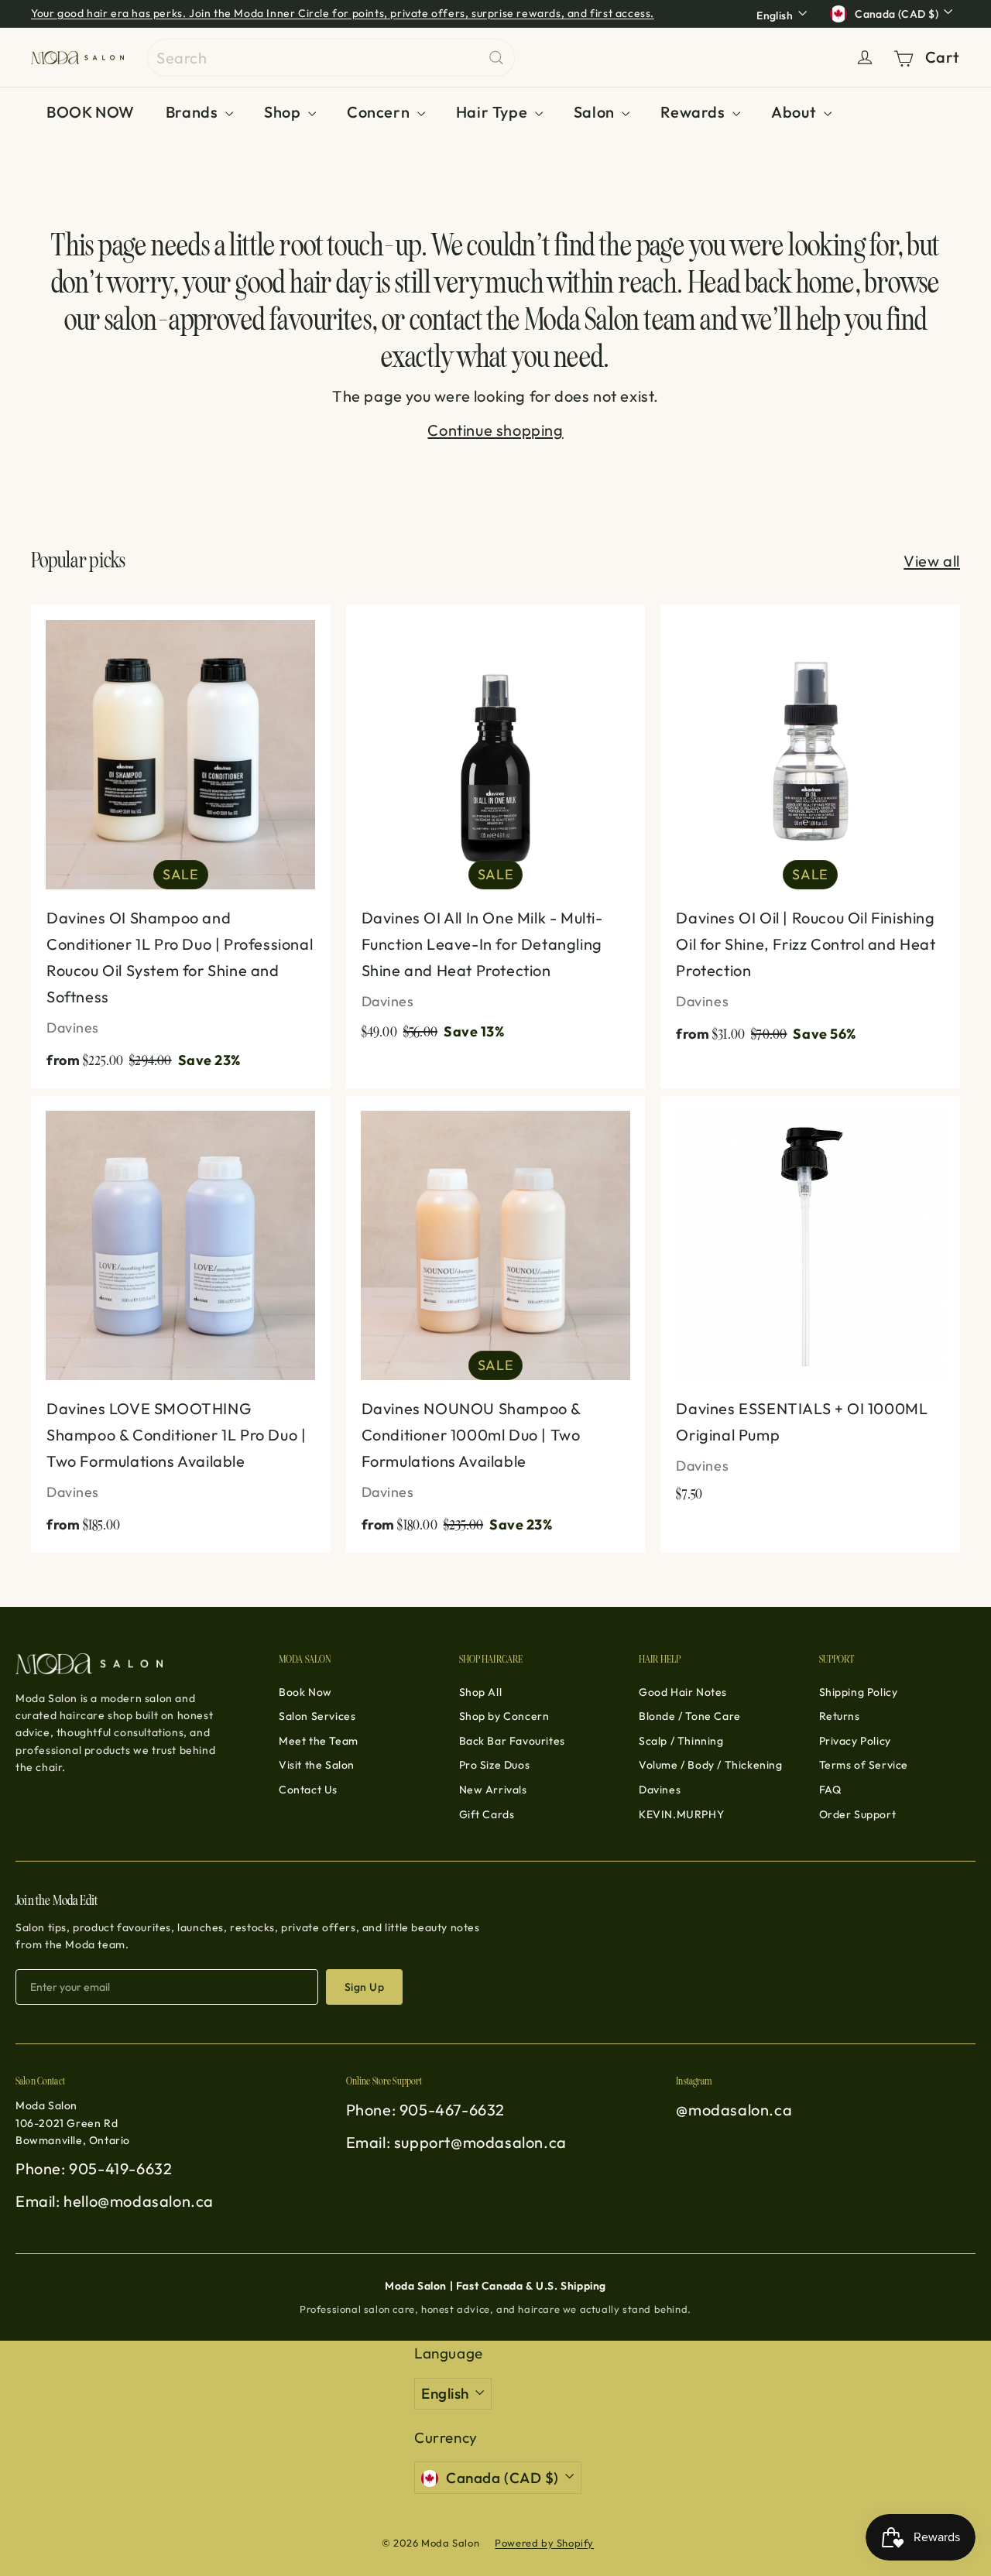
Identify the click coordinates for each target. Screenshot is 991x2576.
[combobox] (331, 58)
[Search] (496, 58)
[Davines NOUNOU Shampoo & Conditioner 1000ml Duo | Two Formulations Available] (496, 1324)
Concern (380, 112)
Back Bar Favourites (512, 1741)
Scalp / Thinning (681, 1741)
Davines (660, 1790)
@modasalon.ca (734, 2110)
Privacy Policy (855, 1741)
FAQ (830, 1790)
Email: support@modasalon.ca (456, 2142)
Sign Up (364, 1987)
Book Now (305, 1692)
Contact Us (308, 1790)
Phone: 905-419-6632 (94, 2168)
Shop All (481, 1692)
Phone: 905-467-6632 (425, 2110)
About (796, 112)
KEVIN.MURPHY (681, 1814)
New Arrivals (493, 1790)
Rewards (694, 112)
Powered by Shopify (544, 2543)
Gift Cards (487, 1814)
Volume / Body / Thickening (711, 1765)
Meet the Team (319, 1741)
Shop (284, 112)
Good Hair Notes (683, 1692)
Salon (596, 112)
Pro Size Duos (495, 1765)
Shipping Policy (859, 1692)
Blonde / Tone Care (690, 1716)
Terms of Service (864, 1765)
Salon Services (317, 1716)
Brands (194, 112)
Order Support (858, 1814)
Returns (840, 1716)
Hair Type (494, 112)
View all (932, 561)
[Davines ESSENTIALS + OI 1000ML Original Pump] (810, 1307)
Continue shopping (495, 430)
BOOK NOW (91, 112)
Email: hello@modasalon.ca (115, 2201)
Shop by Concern (504, 1716)
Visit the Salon (317, 1765)
